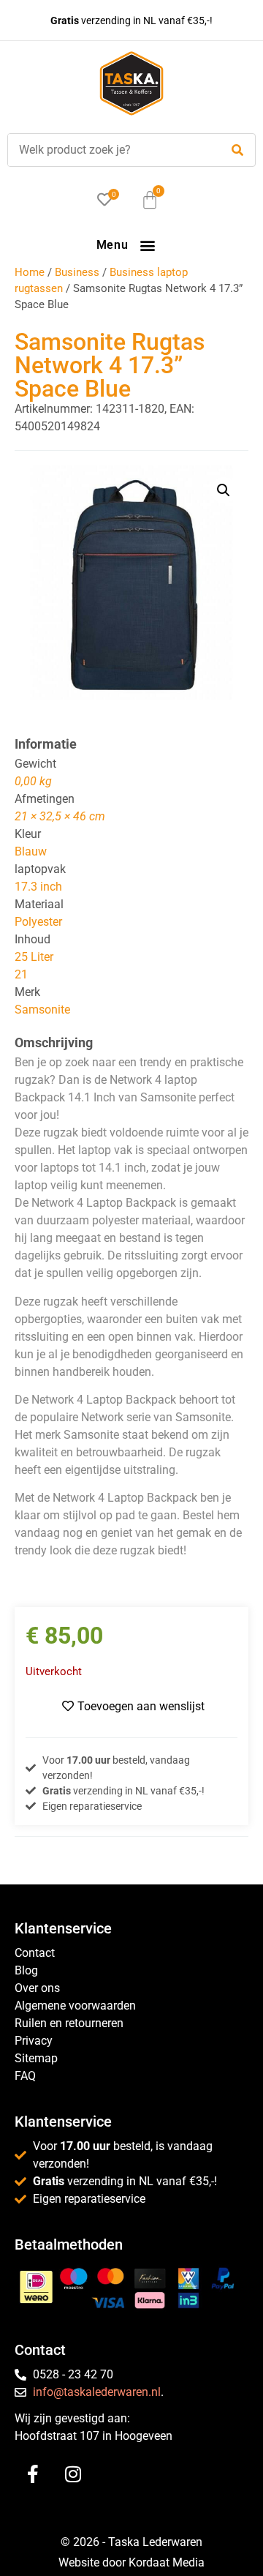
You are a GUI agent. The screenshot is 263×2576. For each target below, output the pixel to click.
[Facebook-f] (33, 2474)
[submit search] (237, 150)
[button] (147, 245)
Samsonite (42, 1010)
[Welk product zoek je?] (110, 150)
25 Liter (34, 957)
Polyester (38, 922)
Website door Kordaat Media (131, 2562)
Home (30, 272)
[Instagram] (73, 2474)
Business (77, 272)
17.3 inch (38, 887)
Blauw (31, 851)
